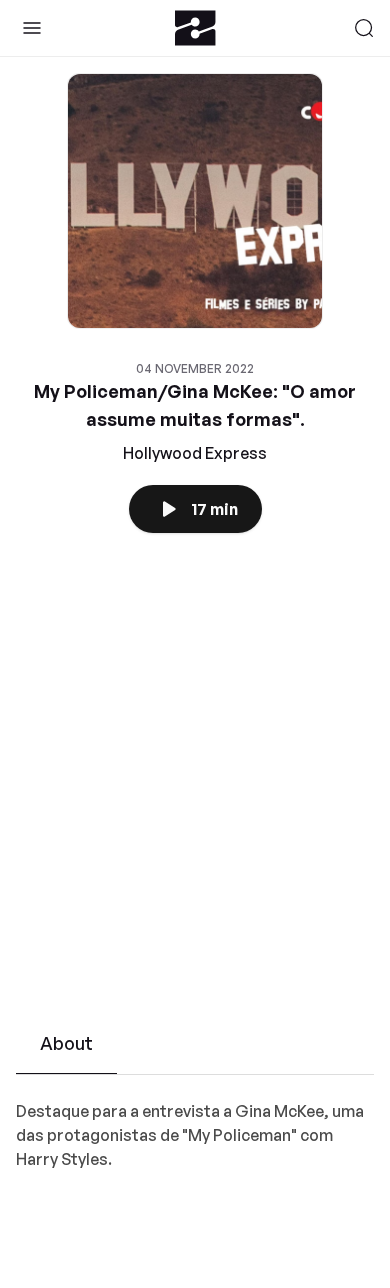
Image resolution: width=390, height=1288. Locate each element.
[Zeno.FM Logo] (195, 28)
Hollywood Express (195, 453)
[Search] (364, 28)
